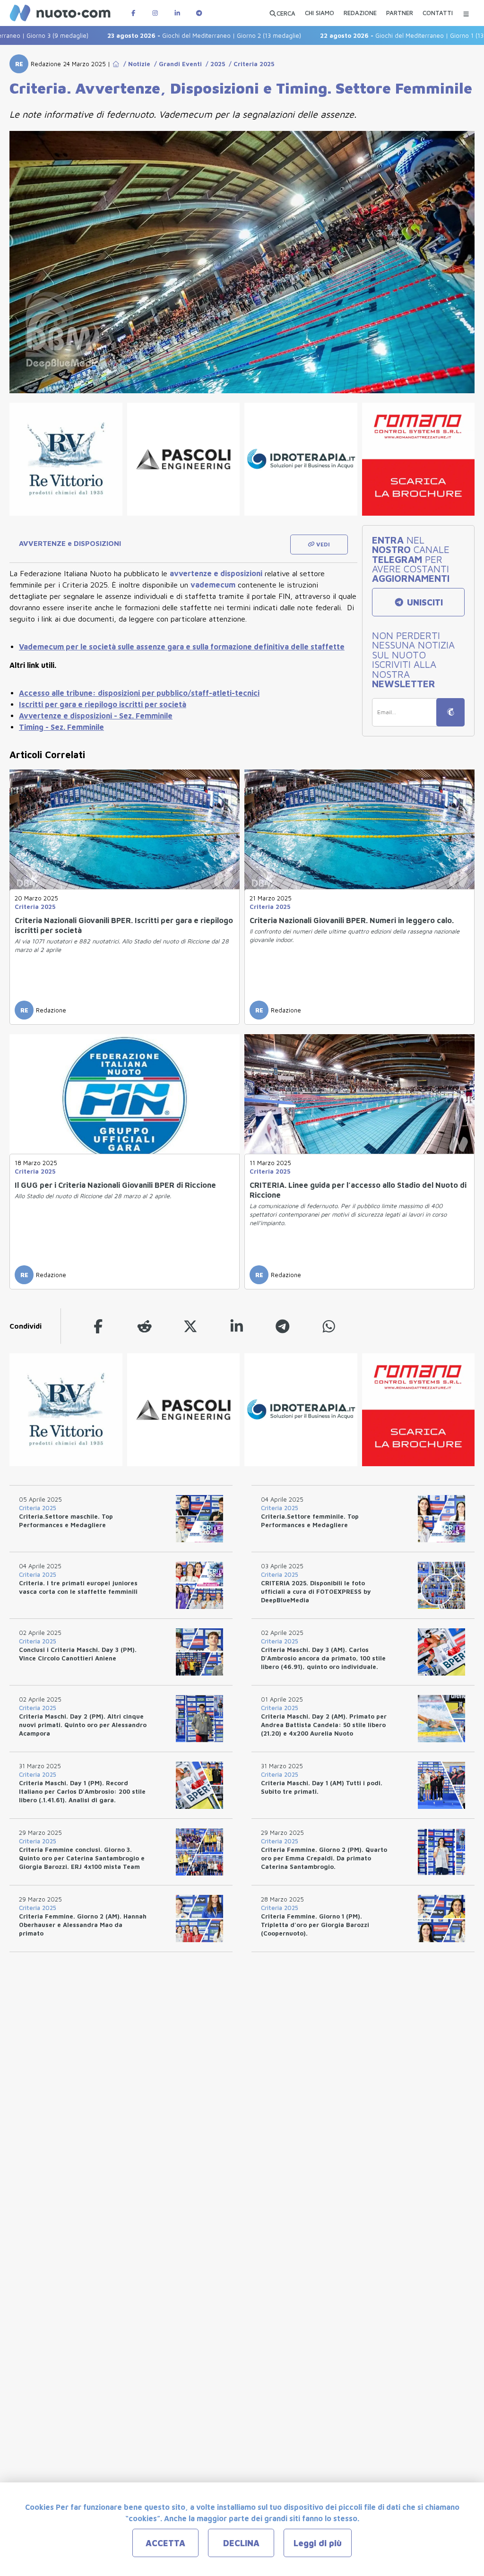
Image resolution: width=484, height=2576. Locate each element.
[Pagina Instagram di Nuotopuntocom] (155, 13)
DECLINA (241, 2543)
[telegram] (283, 1326)
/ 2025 (213, 64)
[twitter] (190, 1326)
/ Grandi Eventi (176, 64)
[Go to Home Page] (116, 64)
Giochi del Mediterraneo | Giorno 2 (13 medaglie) (167, 35)
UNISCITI (424, 602)
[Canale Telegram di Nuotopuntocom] (199, 13)
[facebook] (98, 1326)
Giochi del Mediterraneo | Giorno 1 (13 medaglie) (380, 35)
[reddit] (145, 1326)
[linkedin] (237, 1326)
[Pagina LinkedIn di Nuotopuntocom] (177, 13)
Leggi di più (318, 2543)
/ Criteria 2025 (250, 64)
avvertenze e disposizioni (216, 573)
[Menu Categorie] (466, 13)
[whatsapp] (329, 1326)
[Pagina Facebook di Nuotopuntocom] (133, 13)
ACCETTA (165, 2543)
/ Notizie (135, 64)
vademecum (213, 585)
